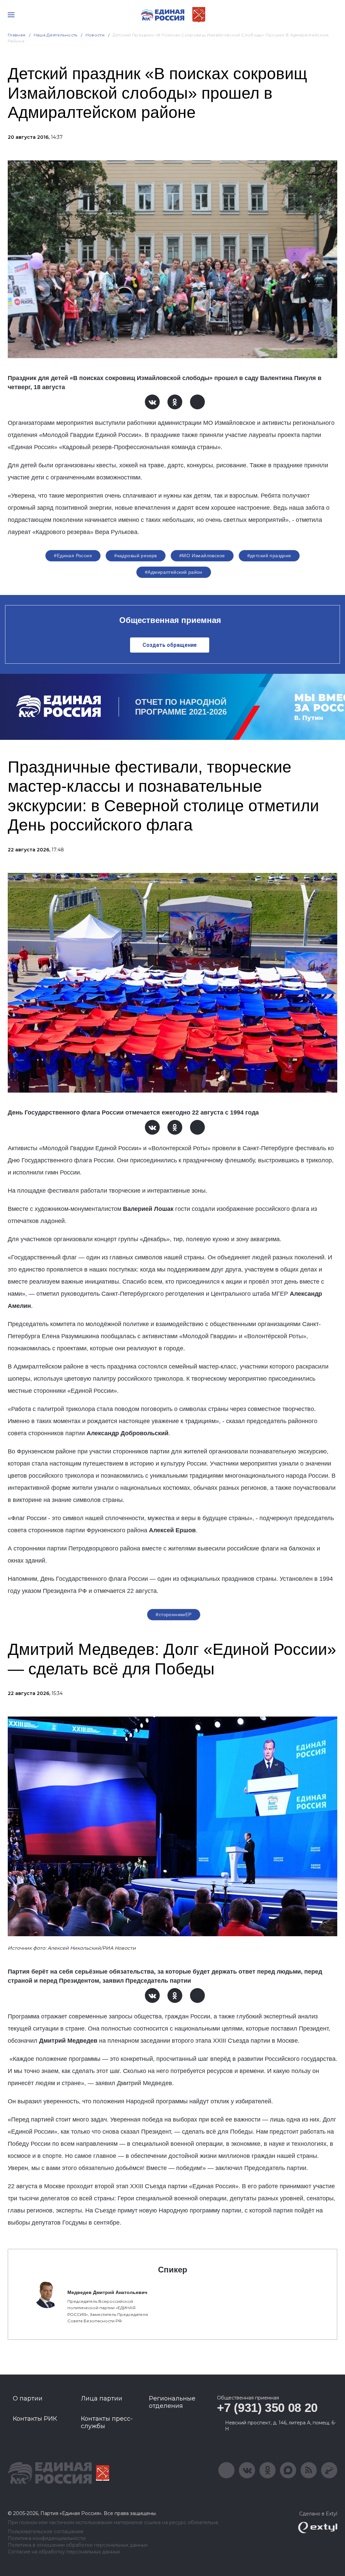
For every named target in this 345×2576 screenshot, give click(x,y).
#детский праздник (269, 556)
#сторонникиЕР (174, 1614)
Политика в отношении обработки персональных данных (78, 2545)
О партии (28, 2398)
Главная (17, 35)
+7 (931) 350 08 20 (267, 2408)
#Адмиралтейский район (174, 572)
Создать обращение (170, 645)
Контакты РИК (35, 2419)
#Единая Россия (73, 556)
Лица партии (102, 2398)
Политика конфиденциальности (47, 2538)
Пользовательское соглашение (46, 2532)
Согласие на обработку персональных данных (64, 2552)
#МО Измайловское (202, 556)
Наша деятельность (56, 35)
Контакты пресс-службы (107, 2422)
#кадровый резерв (136, 556)
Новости (95, 35)
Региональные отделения (172, 2402)
